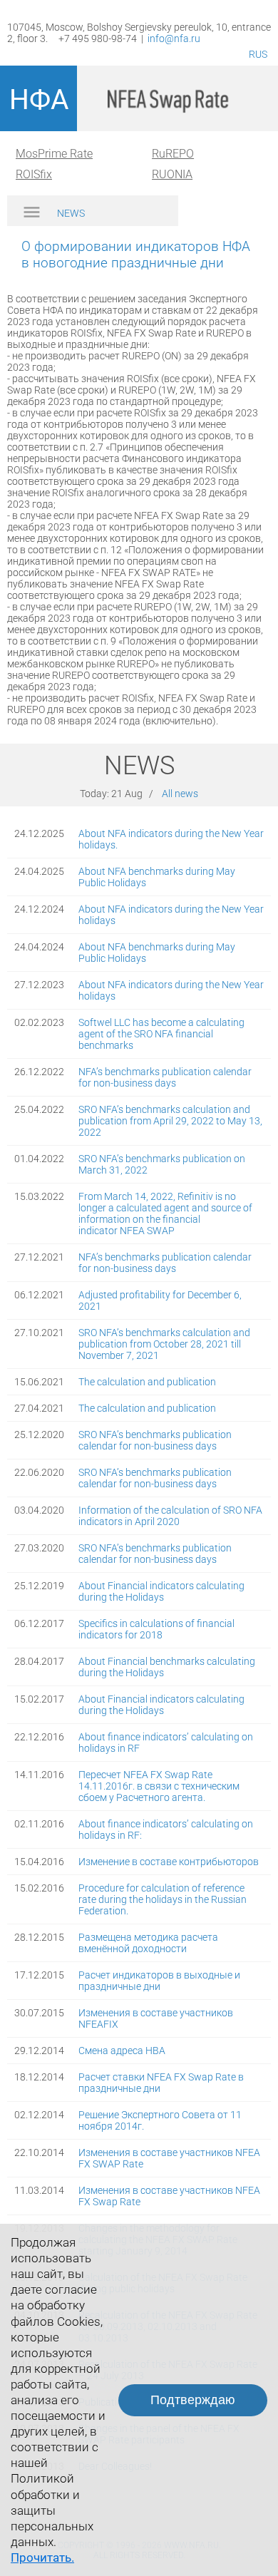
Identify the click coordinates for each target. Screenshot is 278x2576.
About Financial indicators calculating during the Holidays (161, 1591)
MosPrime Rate (54, 154)
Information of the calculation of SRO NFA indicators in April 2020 (170, 1516)
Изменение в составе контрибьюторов (169, 1862)
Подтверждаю (193, 2400)
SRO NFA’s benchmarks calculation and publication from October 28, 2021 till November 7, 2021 (164, 1344)
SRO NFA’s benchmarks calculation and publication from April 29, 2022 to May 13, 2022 (170, 1121)
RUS (258, 54)
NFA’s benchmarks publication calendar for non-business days (165, 1077)
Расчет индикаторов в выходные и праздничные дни (159, 1981)
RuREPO (173, 154)
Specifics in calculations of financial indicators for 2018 (156, 1629)
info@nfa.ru (174, 39)
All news (180, 794)
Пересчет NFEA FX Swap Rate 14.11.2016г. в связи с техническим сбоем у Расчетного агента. (159, 1786)
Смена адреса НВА (122, 2051)
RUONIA (172, 174)
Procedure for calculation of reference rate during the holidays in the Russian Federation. (163, 1899)
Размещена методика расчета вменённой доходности (148, 1943)
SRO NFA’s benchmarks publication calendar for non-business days (155, 1440)
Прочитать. (42, 2557)
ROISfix (34, 174)
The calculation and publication (147, 1382)
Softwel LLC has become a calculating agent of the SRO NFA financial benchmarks (161, 1034)
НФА (39, 100)
